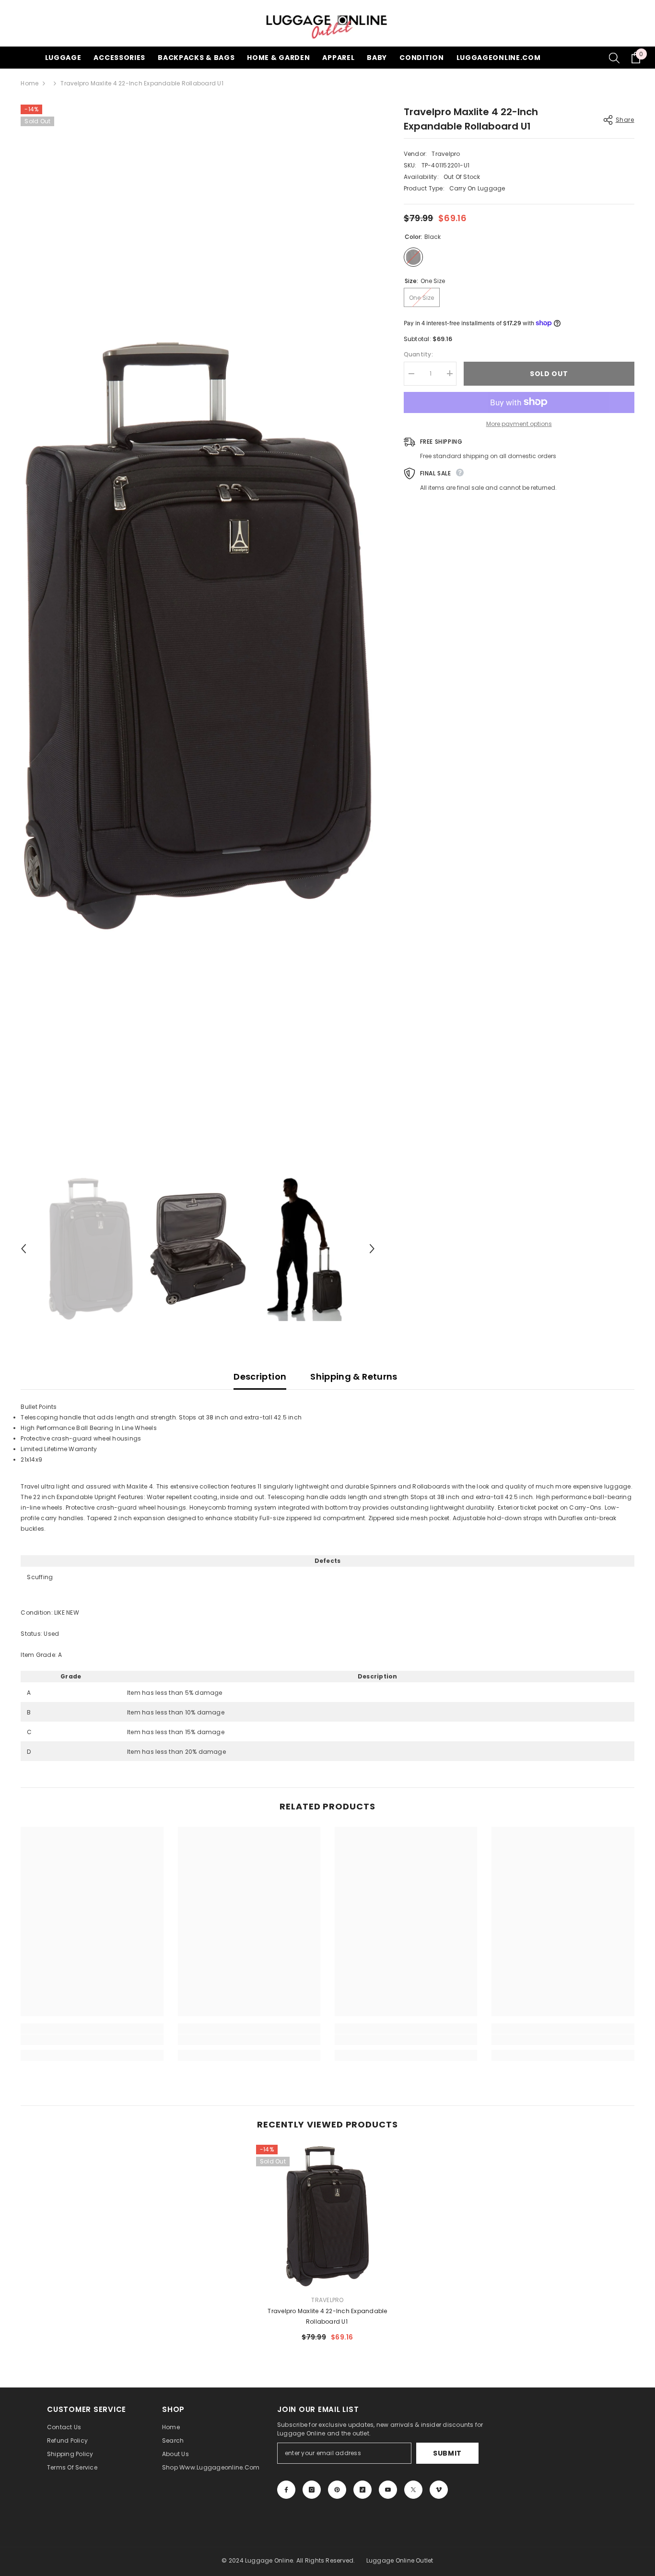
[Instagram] (312, 2490)
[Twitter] (413, 2490)
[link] (92, 2040)
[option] (198, 636)
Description (260, 1377)
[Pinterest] (337, 2490)
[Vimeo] (439, 2490)
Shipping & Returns (354, 1377)
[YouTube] (388, 2490)
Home (29, 83)
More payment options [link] (519, 423)
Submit (447, 2453)
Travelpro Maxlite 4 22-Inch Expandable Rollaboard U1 (327, 2316)
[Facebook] (286, 2490)
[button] (23, 1249)
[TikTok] (363, 2490)
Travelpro (446, 154)
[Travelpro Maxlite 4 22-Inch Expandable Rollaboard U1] (327, 2216)
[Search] (614, 58)
